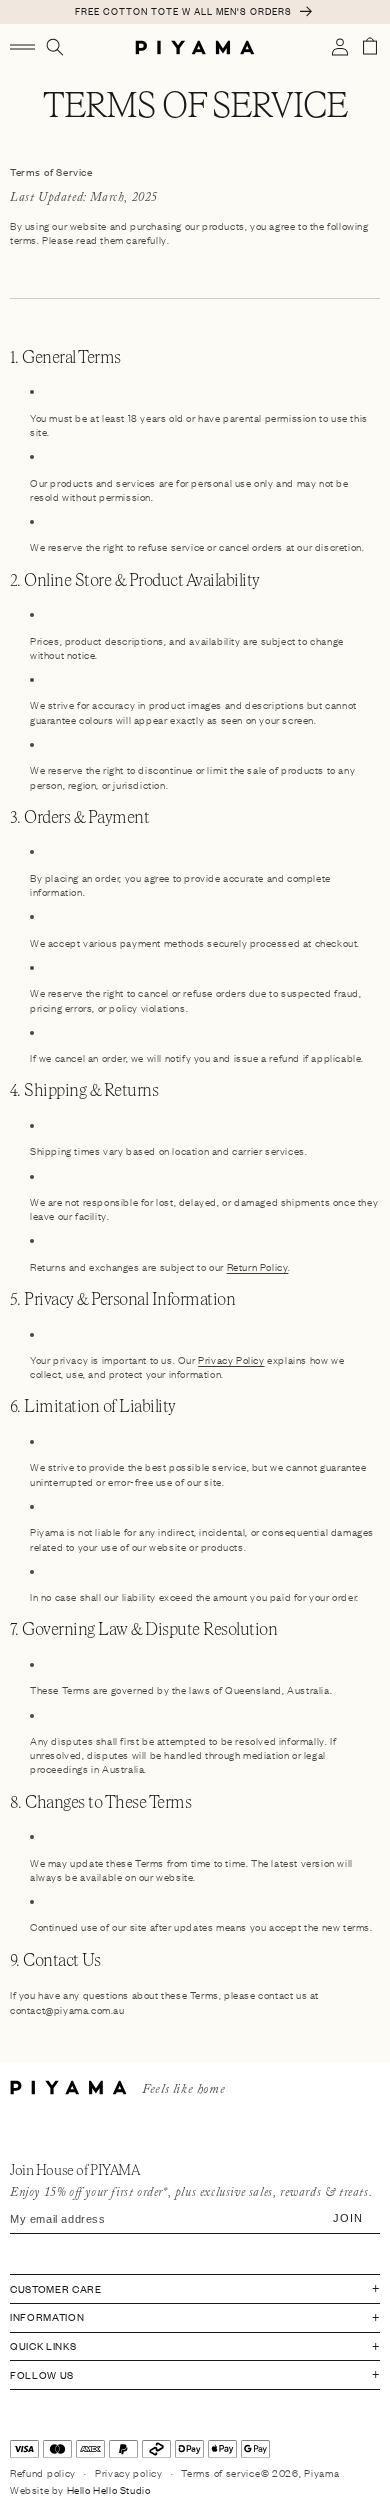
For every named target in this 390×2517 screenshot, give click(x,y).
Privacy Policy (231, 1359)
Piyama (321, 2472)
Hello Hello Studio (109, 2489)
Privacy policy (129, 2472)
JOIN (347, 2218)
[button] (22, 47)
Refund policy (43, 2472)
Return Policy (258, 1266)
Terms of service (220, 2472)
